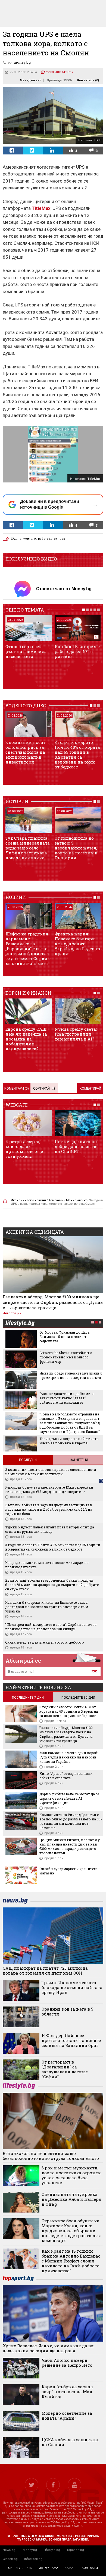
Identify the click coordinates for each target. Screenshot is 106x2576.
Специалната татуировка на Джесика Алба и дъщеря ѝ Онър (71, 2199)
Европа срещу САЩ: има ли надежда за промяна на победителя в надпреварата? (26, 1039)
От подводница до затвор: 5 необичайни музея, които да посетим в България (76, 848)
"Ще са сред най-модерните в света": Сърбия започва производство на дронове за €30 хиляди (51, 1627)
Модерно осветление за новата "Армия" (67, 2416)
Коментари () (88, 80)
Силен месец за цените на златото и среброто (45, 1642)
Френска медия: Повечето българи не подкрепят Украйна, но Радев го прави (77, 944)
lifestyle (20, 1324)
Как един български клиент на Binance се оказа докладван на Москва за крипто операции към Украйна (47, 1607)
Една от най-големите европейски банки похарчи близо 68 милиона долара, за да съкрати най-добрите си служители (52, 1585)
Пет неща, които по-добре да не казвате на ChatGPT (77, 1146)
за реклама (49, 2568)
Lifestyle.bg (52, 2550)
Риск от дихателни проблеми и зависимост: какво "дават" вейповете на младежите (67, 1398)
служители (28, 539)
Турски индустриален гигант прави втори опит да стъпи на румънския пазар (50, 1529)
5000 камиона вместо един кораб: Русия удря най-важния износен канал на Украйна (69, 1757)
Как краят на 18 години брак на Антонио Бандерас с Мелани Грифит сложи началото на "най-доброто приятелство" (71, 2261)
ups (62, 539)
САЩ (14, 539)
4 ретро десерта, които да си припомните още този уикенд (24, 1149)
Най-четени (78, 1460)
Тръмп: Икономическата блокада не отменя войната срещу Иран (72, 1987)
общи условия (20, 2568)
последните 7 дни (28, 1698)
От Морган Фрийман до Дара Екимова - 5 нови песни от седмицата (64, 1337)
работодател (48, 539)
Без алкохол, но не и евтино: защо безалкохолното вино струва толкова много (51, 2156)
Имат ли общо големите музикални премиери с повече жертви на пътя (71, 1375)
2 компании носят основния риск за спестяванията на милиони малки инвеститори (26, 752)
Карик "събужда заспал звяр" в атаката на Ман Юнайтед (67, 2392)
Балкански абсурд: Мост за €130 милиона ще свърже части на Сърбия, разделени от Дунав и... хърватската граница (53, 1302)
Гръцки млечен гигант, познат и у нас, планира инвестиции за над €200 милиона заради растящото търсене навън (70, 1846)
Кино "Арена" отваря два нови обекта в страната (66, 1776)
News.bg (9, 2550)
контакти (90, 2568)
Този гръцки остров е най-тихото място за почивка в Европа (69, 1441)
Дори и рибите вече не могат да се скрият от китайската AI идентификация (69, 1798)
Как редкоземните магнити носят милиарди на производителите (47, 1565)
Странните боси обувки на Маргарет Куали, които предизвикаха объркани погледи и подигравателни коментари (71, 2231)
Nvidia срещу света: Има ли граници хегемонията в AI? (76, 1034)
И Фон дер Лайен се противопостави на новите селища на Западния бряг (71, 2040)
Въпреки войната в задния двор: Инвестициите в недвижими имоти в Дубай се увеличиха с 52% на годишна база (49, 1509)
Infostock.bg (33, 2559)
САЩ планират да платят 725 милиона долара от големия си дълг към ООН (45, 1970)
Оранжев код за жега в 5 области (67, 2011)
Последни (28, 1460)
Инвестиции (12, 1313)
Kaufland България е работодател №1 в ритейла (77, 651)
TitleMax (41, 208)
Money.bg (30, 2550)
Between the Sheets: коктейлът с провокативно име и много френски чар (66, 1357)
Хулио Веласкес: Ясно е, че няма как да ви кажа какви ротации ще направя (48, 2348)
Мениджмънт (30, 80)
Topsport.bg (75, 2550)
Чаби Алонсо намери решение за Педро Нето (67, 2363)
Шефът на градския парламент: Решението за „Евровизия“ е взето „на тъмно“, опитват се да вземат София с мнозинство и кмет (28, 949)
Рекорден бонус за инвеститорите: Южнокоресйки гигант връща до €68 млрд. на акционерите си (49, 1489)
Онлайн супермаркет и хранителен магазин (70, 1871)
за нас (70, 2568)
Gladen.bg (10, 2559)
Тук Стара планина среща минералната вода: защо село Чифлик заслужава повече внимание (28, 848)
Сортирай (41, 1089)
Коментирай (90, 1089)
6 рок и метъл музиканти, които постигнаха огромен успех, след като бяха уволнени (71, 2175)
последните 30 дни (78, 1698)
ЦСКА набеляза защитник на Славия (70, 2442)
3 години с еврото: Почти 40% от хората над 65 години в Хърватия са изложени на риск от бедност (77, 755)
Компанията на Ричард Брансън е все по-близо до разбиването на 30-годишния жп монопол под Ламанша (71, 1821)
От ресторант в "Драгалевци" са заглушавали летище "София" (65, 2069)
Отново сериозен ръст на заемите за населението (26, 651)
